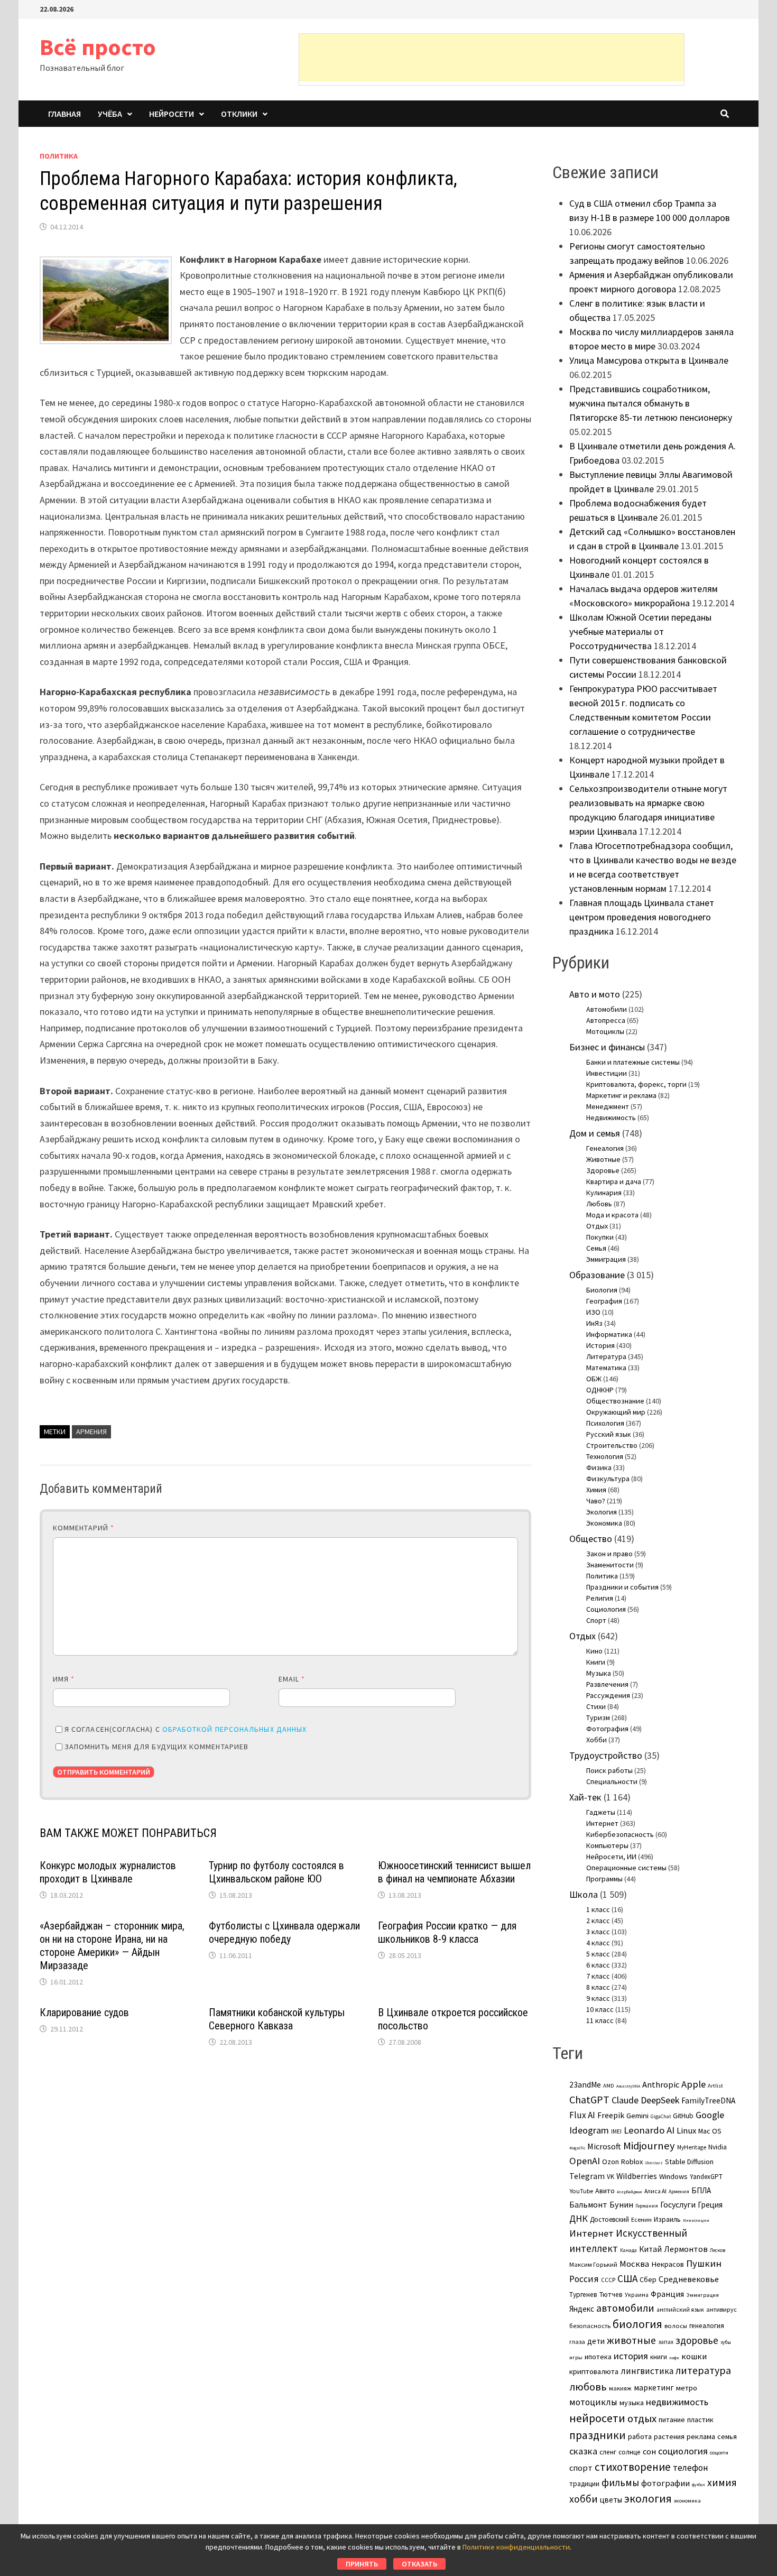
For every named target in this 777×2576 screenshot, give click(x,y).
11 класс (600, 2020)
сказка (583, 2451)
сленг (608, 2452)
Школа (584, 1894)
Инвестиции (607, 1073)
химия (722, 2482)
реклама (701, 2436)
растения (669, 2436)
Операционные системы (626, 1868)
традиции (584, 2484)
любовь (588, 2387)
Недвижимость (611, 1118)
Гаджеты (601, 1812)
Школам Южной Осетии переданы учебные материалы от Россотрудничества (640, 631)
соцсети (719, 2452)
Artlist (715, 2085)
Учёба (110, 114)
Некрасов (668, 2264)
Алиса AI (655, 2191)
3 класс (598, 1932)
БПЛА (701, 2190)
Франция (667, 2294)
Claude (625, 2100)
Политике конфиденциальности (516, 2547)
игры (576, 2357)
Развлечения (607, 1684)
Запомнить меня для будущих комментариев (156, 1747)
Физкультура (608, 1479)
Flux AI (582, 2115)
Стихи (596, 1706)
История (600, 1345)
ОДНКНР (600, 1390)
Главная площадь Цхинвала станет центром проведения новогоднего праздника (642, 917)
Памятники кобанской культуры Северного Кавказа (277, 2019)
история (631, 2356)
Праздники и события (622, 1587)
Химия (596, 1490)
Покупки (600, 1237)
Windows (673, 2176)
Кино (594, 1651)
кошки (694, 2356)
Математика (606, 1368)
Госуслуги (678, 2204)
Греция (710, 2205)
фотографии (665, 2483)
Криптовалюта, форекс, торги (636, 1084)
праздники (598, 2435)
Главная (64, 114)
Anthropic (661, 2084)
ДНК (579, 2218)
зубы (726, 2342)
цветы (611, 2500)
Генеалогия (605, 1148)
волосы (676, 2326)
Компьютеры (607, 1845)
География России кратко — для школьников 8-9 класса (447, 1932)
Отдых (597, 1226)
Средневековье (689, 2279)
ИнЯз (594, 1323)
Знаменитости (610, 1565)
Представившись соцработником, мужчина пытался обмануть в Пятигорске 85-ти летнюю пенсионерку (651, 403)
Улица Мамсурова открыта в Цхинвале (649, 360)
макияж (620, 2388)
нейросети (597, 2418)
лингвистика (647, 2371)
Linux (686, 2131)
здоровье (697, 2340)
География (604, 1301)
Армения (91, 1432)
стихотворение (633, 2467)
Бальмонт (588, 2204)
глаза (577, 2342)
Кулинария (604, 1193)
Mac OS (710, 2131)
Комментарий (84, 1528)
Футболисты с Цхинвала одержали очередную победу (284, 1932)
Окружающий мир (616, 1412)
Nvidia (718, 2147)
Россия (584, 2279)
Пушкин (704, 2263)
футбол (699, 2485)
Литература (606, 1356)
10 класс (600, 2009)
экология (648, 2499)
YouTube (581, 2191)
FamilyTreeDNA (708, 2100)
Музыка (599, 1673)
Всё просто (98, 47)
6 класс (598, 1965)
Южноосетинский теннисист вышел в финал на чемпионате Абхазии (454, 1872)
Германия (647, 2206)
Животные (603, 1159)
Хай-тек (585, 1797)
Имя (64, 1679)
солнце (630, 2452)
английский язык (680, 2310)
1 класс (598, 1909)
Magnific (577, 2148)
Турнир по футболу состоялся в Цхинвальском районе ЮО (276, 1872)
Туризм (598, 1718)
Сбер (648, 2279)
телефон (691, 2468)
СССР (608, 2280)
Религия (600, 1598)
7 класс (598, 1976)
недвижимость (677, 2402)
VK (610, 2177)
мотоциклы (593, 2402)
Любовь (599, 1204)
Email (292, 1679)
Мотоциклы (605, 1031)
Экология (602, 1512)
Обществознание (615, 1401)
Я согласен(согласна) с (186, 1729)
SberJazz (654, 2163)
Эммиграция (606, 1259)
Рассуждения (608, 1695)
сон (649, 2451)
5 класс (598, 1954)
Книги (596, 1662)
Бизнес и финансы (607, 1047)
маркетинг (654, 2388)
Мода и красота (612, 1215)
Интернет (602, 1823)
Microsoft (604, 2146)
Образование (597, 1275)
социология (683, 2451)
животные (631, 2340)
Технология (605, 1456)
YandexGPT (706, 2177)
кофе (674, 2358)
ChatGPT (589, 2099)
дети (596, 2341)
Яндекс (582, 2309)
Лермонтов (686, 2249)
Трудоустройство (606, 1755)
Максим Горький (593, 2264)
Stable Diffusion (689, 2162)
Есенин (641, 2219)
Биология (602, 1290)
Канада (628, 2250)
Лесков (718, 2250)
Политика (59, 156)
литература (703, 2370)
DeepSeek (660, 2100)
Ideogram (589, 2130)
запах (666, 2342)
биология (637, 2324)
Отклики (239, 114)
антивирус (721, 2309)
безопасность (590, 2326)
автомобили (625, 2308)
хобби (584, 2499)
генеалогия (707, 2326)
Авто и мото (595, 994)
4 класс (598, 1943)
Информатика (609, 1334)
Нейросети (172, 114)
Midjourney (649, 2146)
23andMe (585, 2085)
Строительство (612, 1445)
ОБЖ (594, 1379)
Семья (596, 1248)
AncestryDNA (628, 2086)
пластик (700, 2420)
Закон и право (609, 1554)
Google (710, 2115)
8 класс (598, 1987)
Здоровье (603, 1170)
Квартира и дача (614, 1181)
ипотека (598, 2357)
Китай (650, 2249)
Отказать (419, 2564)
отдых (642, 2418)
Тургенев (583, 2295)
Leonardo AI (649, 2130)
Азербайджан (630, 2192)
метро (687, 2388)
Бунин (621, 2204)
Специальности (612, 1781)
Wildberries (637, 2176)
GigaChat (661, 2117)
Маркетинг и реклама (621, 1095)
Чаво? (596, 1501)
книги (659, 2357)
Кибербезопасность (620, 1834)
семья (727, 2436)
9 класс (598, 1998)
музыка (632, 2403)
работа (640, 2436)
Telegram (587, 2176)
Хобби (596, 1740)
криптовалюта (594, 2371)
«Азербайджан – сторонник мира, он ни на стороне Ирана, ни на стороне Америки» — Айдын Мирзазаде (112, 1946)
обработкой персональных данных (234, 1729)
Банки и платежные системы (633, 1062)
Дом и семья (595, 1133)
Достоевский (609, 2219)
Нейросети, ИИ (611, 1857)
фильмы (620, 2482)
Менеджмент (608, 1106)
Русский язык (609, 1434)
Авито (605, 2191)
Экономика (604, 1523)
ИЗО (593, 1312)
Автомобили (607, 1009)
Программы (604, 1879)
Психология (605, 1423)
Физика (599, 1467)
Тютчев (611, 2295)
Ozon (610, 2162)
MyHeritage (692, 2147)
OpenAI (585, 2161)
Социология (606, 1609)
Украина (637, 2295)
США (627, 2278)
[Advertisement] (492, 58)
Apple (693, 2084)
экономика (687, 2500)
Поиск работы (609, 1770)
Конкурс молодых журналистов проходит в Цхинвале (108, 1872)
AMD (609, 2085)
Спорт (596, 1620)
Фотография (607, 1729)
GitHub (683, 2116)
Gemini (637, 2116)
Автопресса (606, 1020)
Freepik (611, 2115)
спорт (581, 2468)
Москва (634, 2264)
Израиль (667, 2219)
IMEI (616, 2131)
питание (672, 2420)
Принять (362, 2564)
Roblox (632, 2162)
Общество (591, 1539)
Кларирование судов (84, 2012)
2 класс (598, 1921)
